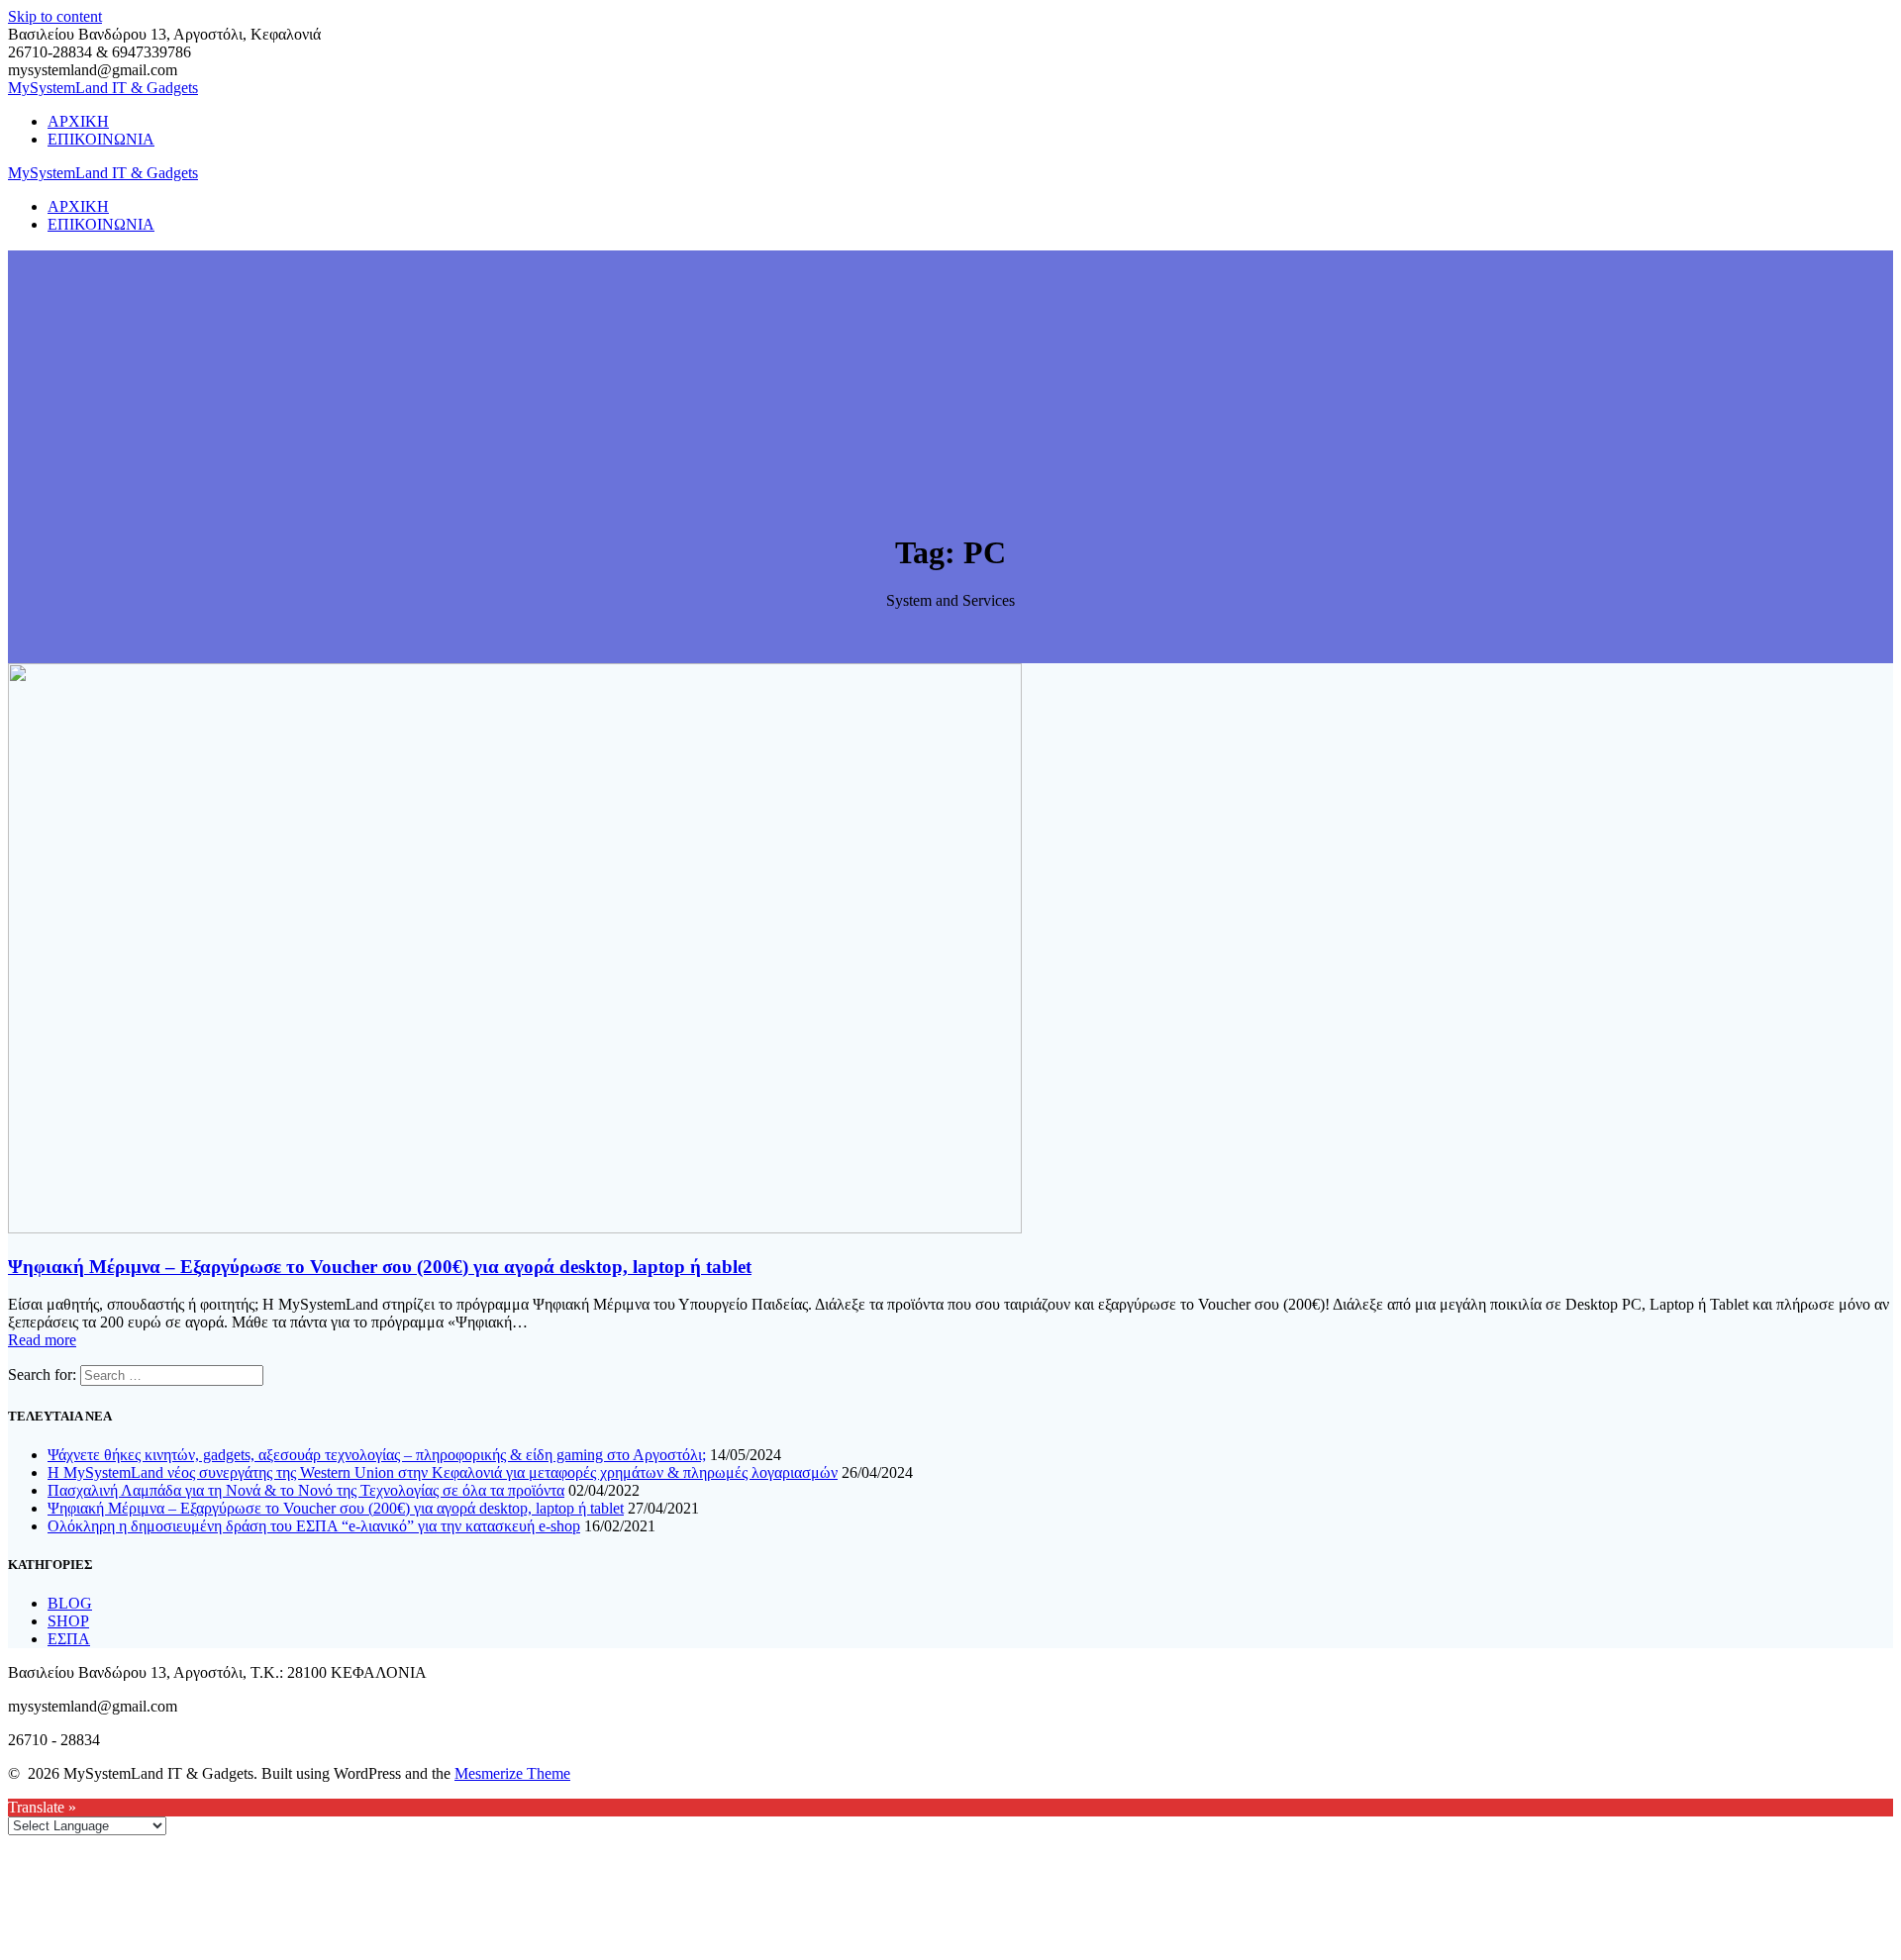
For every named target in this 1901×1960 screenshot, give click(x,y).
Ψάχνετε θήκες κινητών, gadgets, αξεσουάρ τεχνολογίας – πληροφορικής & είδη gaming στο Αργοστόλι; (377, 1455)
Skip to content (55, 16)
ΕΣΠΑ (69, 1639)
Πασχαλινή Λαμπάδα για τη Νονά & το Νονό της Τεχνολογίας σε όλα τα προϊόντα (306, 1490)
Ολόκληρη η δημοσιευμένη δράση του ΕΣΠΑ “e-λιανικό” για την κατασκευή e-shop (314, 1526)
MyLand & (103, 88)
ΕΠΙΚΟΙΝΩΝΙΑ (101, 139)
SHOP (68, 1621)
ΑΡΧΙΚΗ (78, 121)
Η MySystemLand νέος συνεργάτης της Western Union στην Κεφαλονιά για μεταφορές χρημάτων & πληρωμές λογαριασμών (443, 1472)
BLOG (70, 1603)
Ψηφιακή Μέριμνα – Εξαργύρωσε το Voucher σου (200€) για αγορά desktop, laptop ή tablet (380, 1267)
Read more (42, 1340)
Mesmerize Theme (512, 1773)
